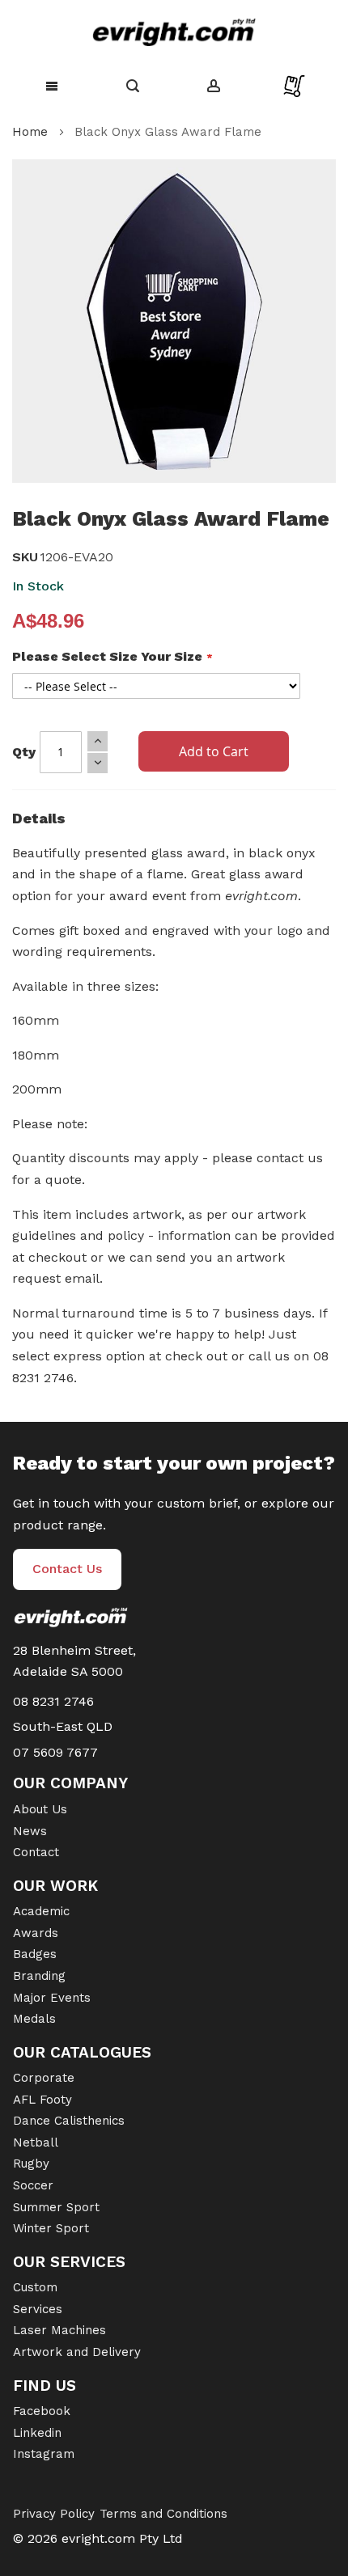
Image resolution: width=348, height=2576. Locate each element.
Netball (36, 2142)
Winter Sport (51, 2228)
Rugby (31, 2164)
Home (30, 132)
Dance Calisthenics (69, 2121)
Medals (34, 2019)
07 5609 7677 (55, 1752)
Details (39, 818)
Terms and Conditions (163, 2514)
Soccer (33, 2185)
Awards (36, 1933)
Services (38, 2309)
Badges (35, 1954)
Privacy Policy (54, 2514)
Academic (41, 1911)
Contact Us (67, 1569)
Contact (36, 1852)
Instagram (44, 2454)
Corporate (44, 2078)
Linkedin (37, 2433)
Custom (35, 2287)
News (30, 1831)
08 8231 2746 (53, 1701)
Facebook (42, 2411)
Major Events (52, 1998)
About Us (40, 1809)
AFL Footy (42, 2100)
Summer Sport (56, 2207)
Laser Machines (59, 2330)
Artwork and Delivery (77, 2352)
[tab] (174, 823)
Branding (39, 1976)
